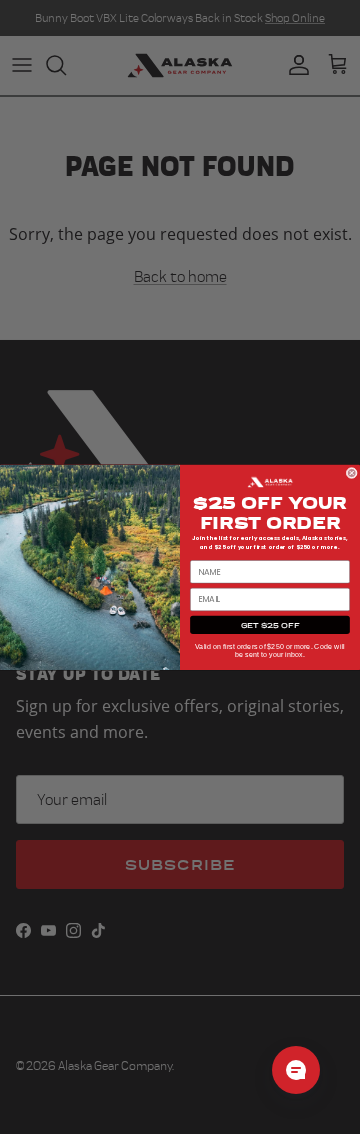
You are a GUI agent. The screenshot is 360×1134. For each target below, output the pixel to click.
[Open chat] (296, 1070)
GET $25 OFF (270, 624)
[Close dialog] (351, 472)
